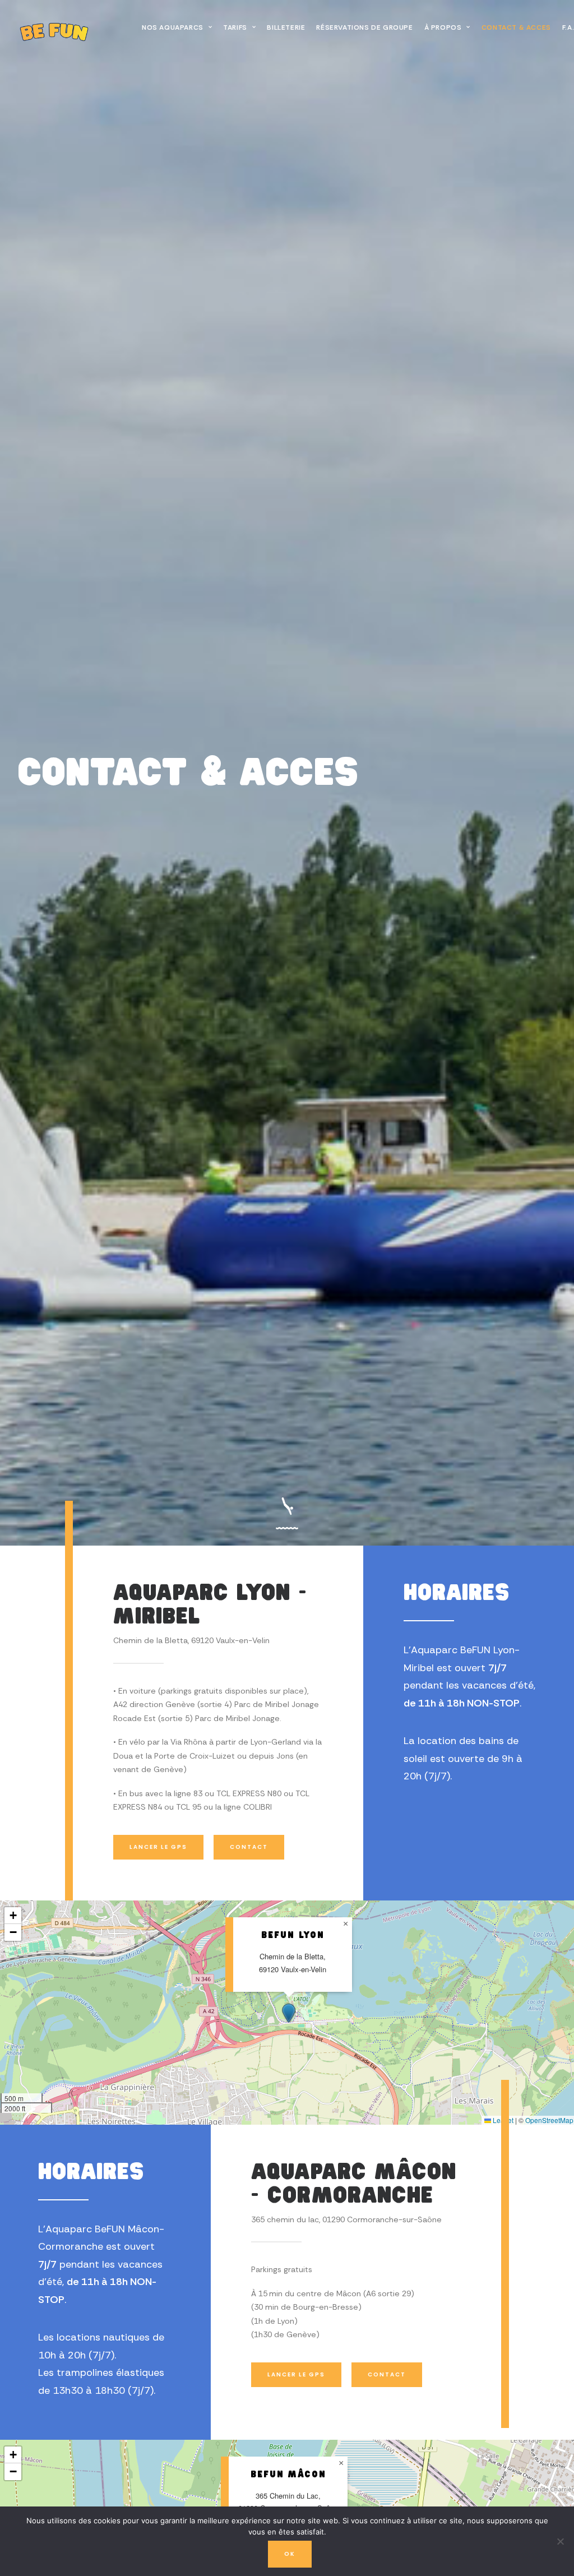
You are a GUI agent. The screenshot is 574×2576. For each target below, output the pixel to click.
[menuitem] (177, 27)
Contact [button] (249, 1847)
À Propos (443, 27)
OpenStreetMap (549, 2120)
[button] (289, 2013)
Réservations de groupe (364, 27)
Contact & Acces (516, 27)
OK (290, 2554)
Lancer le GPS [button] (158, 1847)
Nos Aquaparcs (173, 27)
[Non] (560, 2541)
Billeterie (286, 27)
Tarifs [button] (235, 27)
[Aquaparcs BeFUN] (61, 27)
